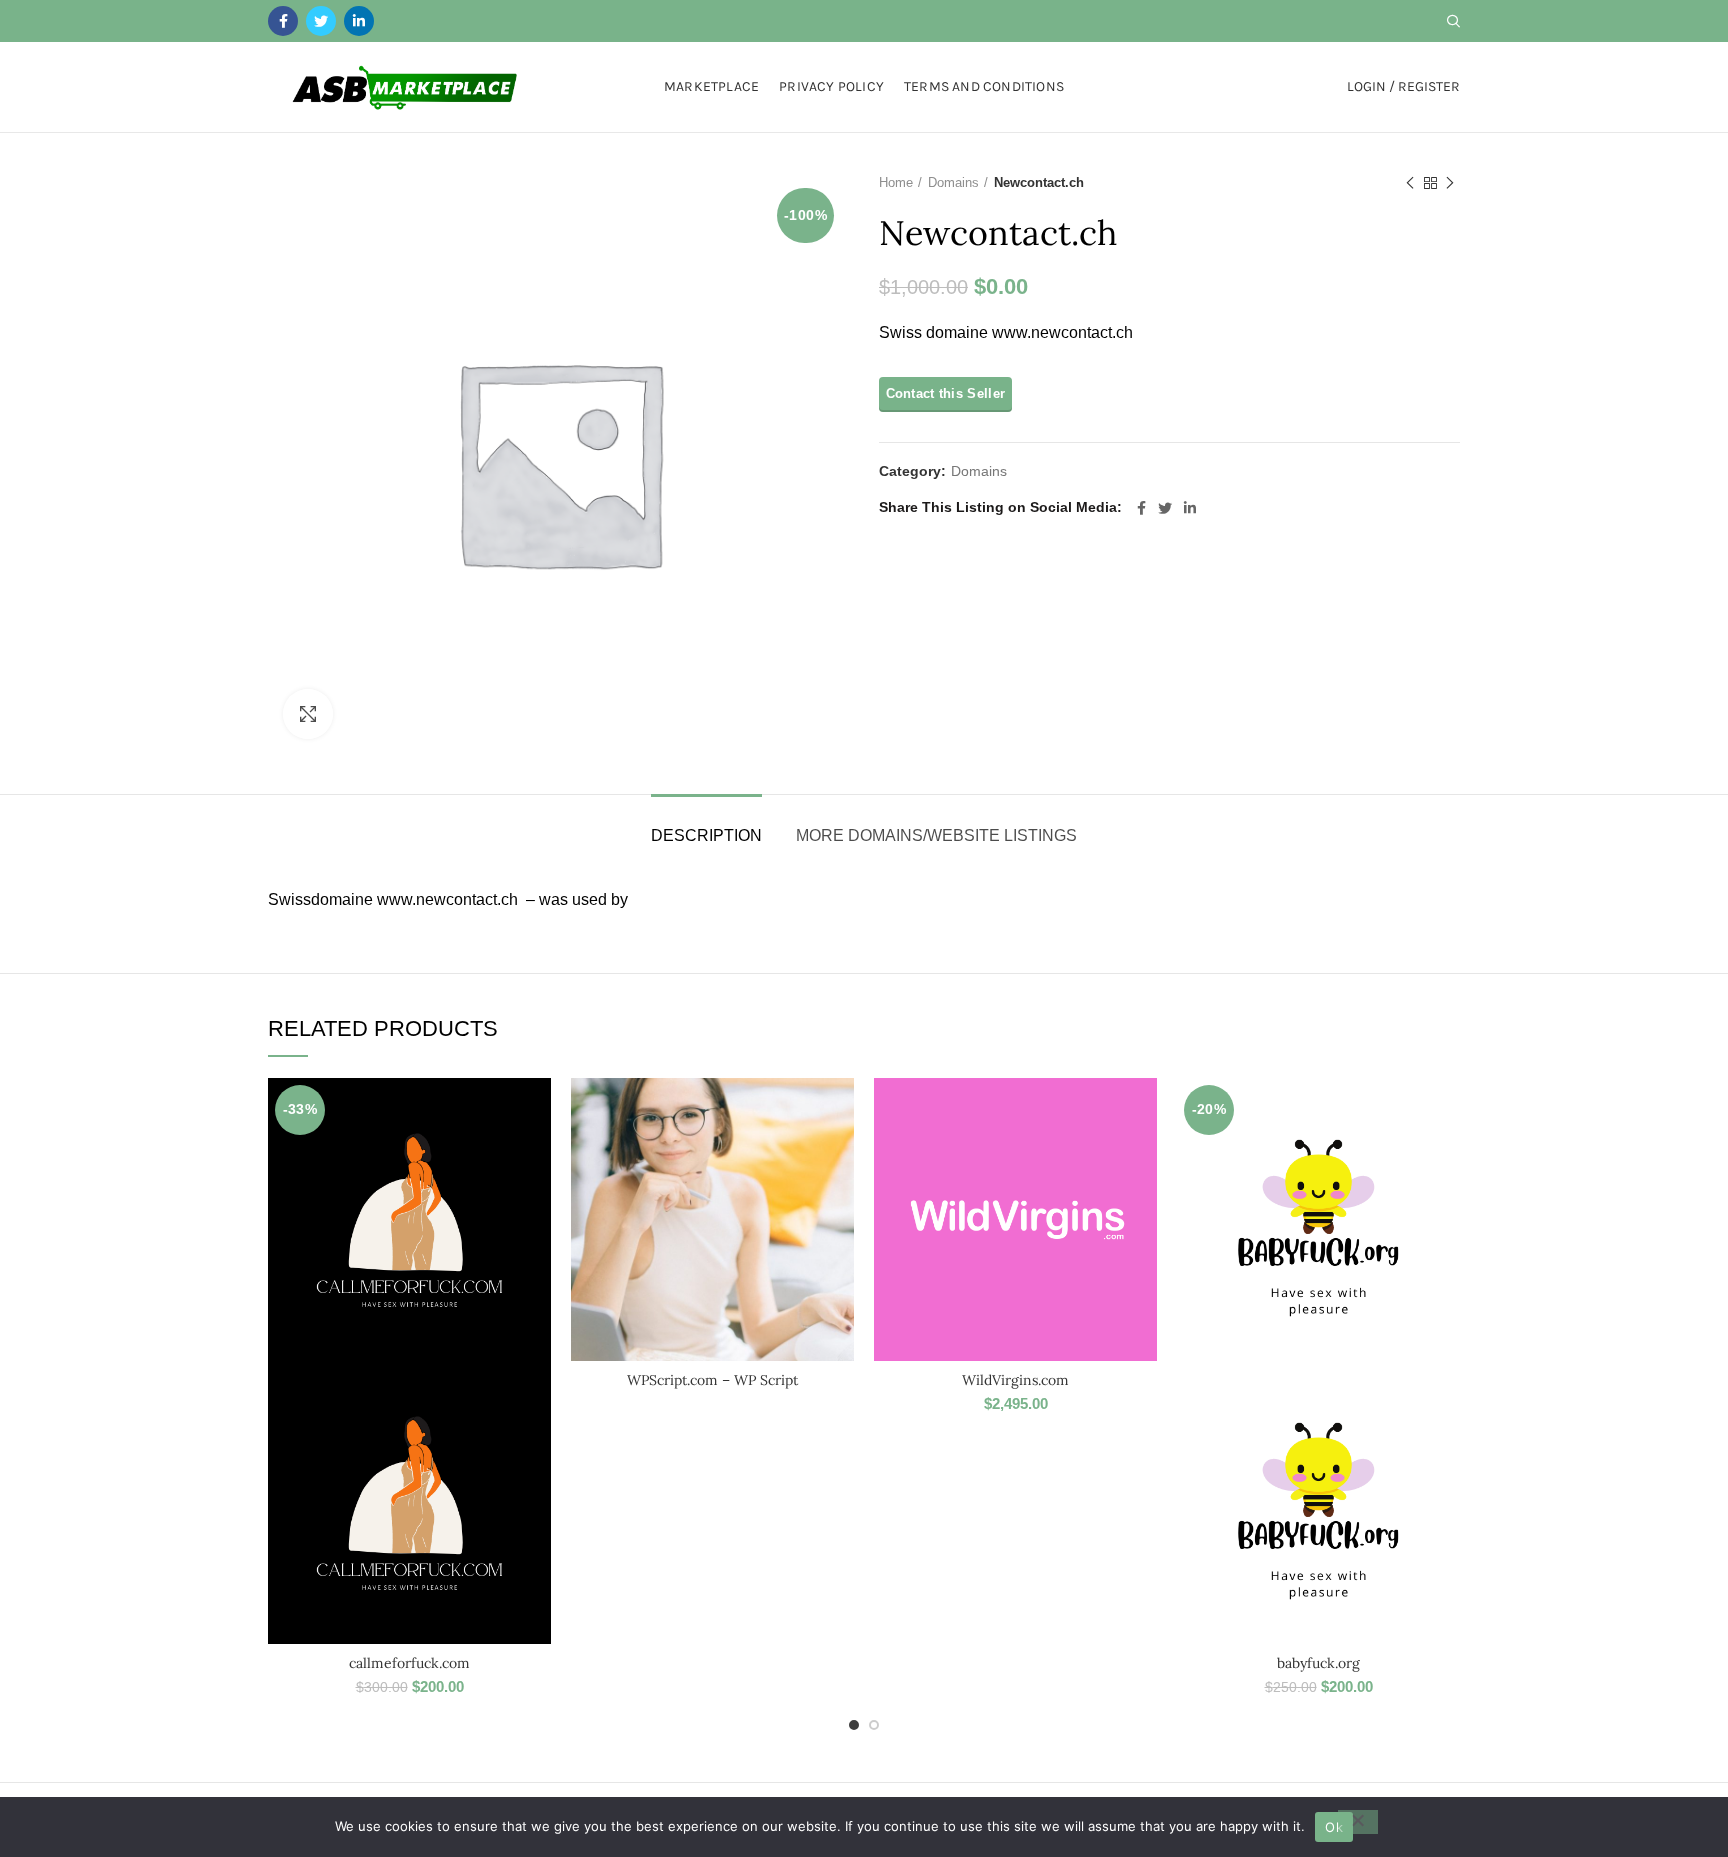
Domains (953, 182)
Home (896, 182)
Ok (1334, 1827)
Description (706, 835)
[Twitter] (321, 21)
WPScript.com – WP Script (712, 1380)
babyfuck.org (1318, 1663)
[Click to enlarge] (308, 714)
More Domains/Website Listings (936, 835)
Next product (1450, 183)
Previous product (1410, 183)
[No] (1358, 1822)
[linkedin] (359, 21)
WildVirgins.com (1015, 1380)
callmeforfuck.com (409, 1663)
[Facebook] (283, 21)
